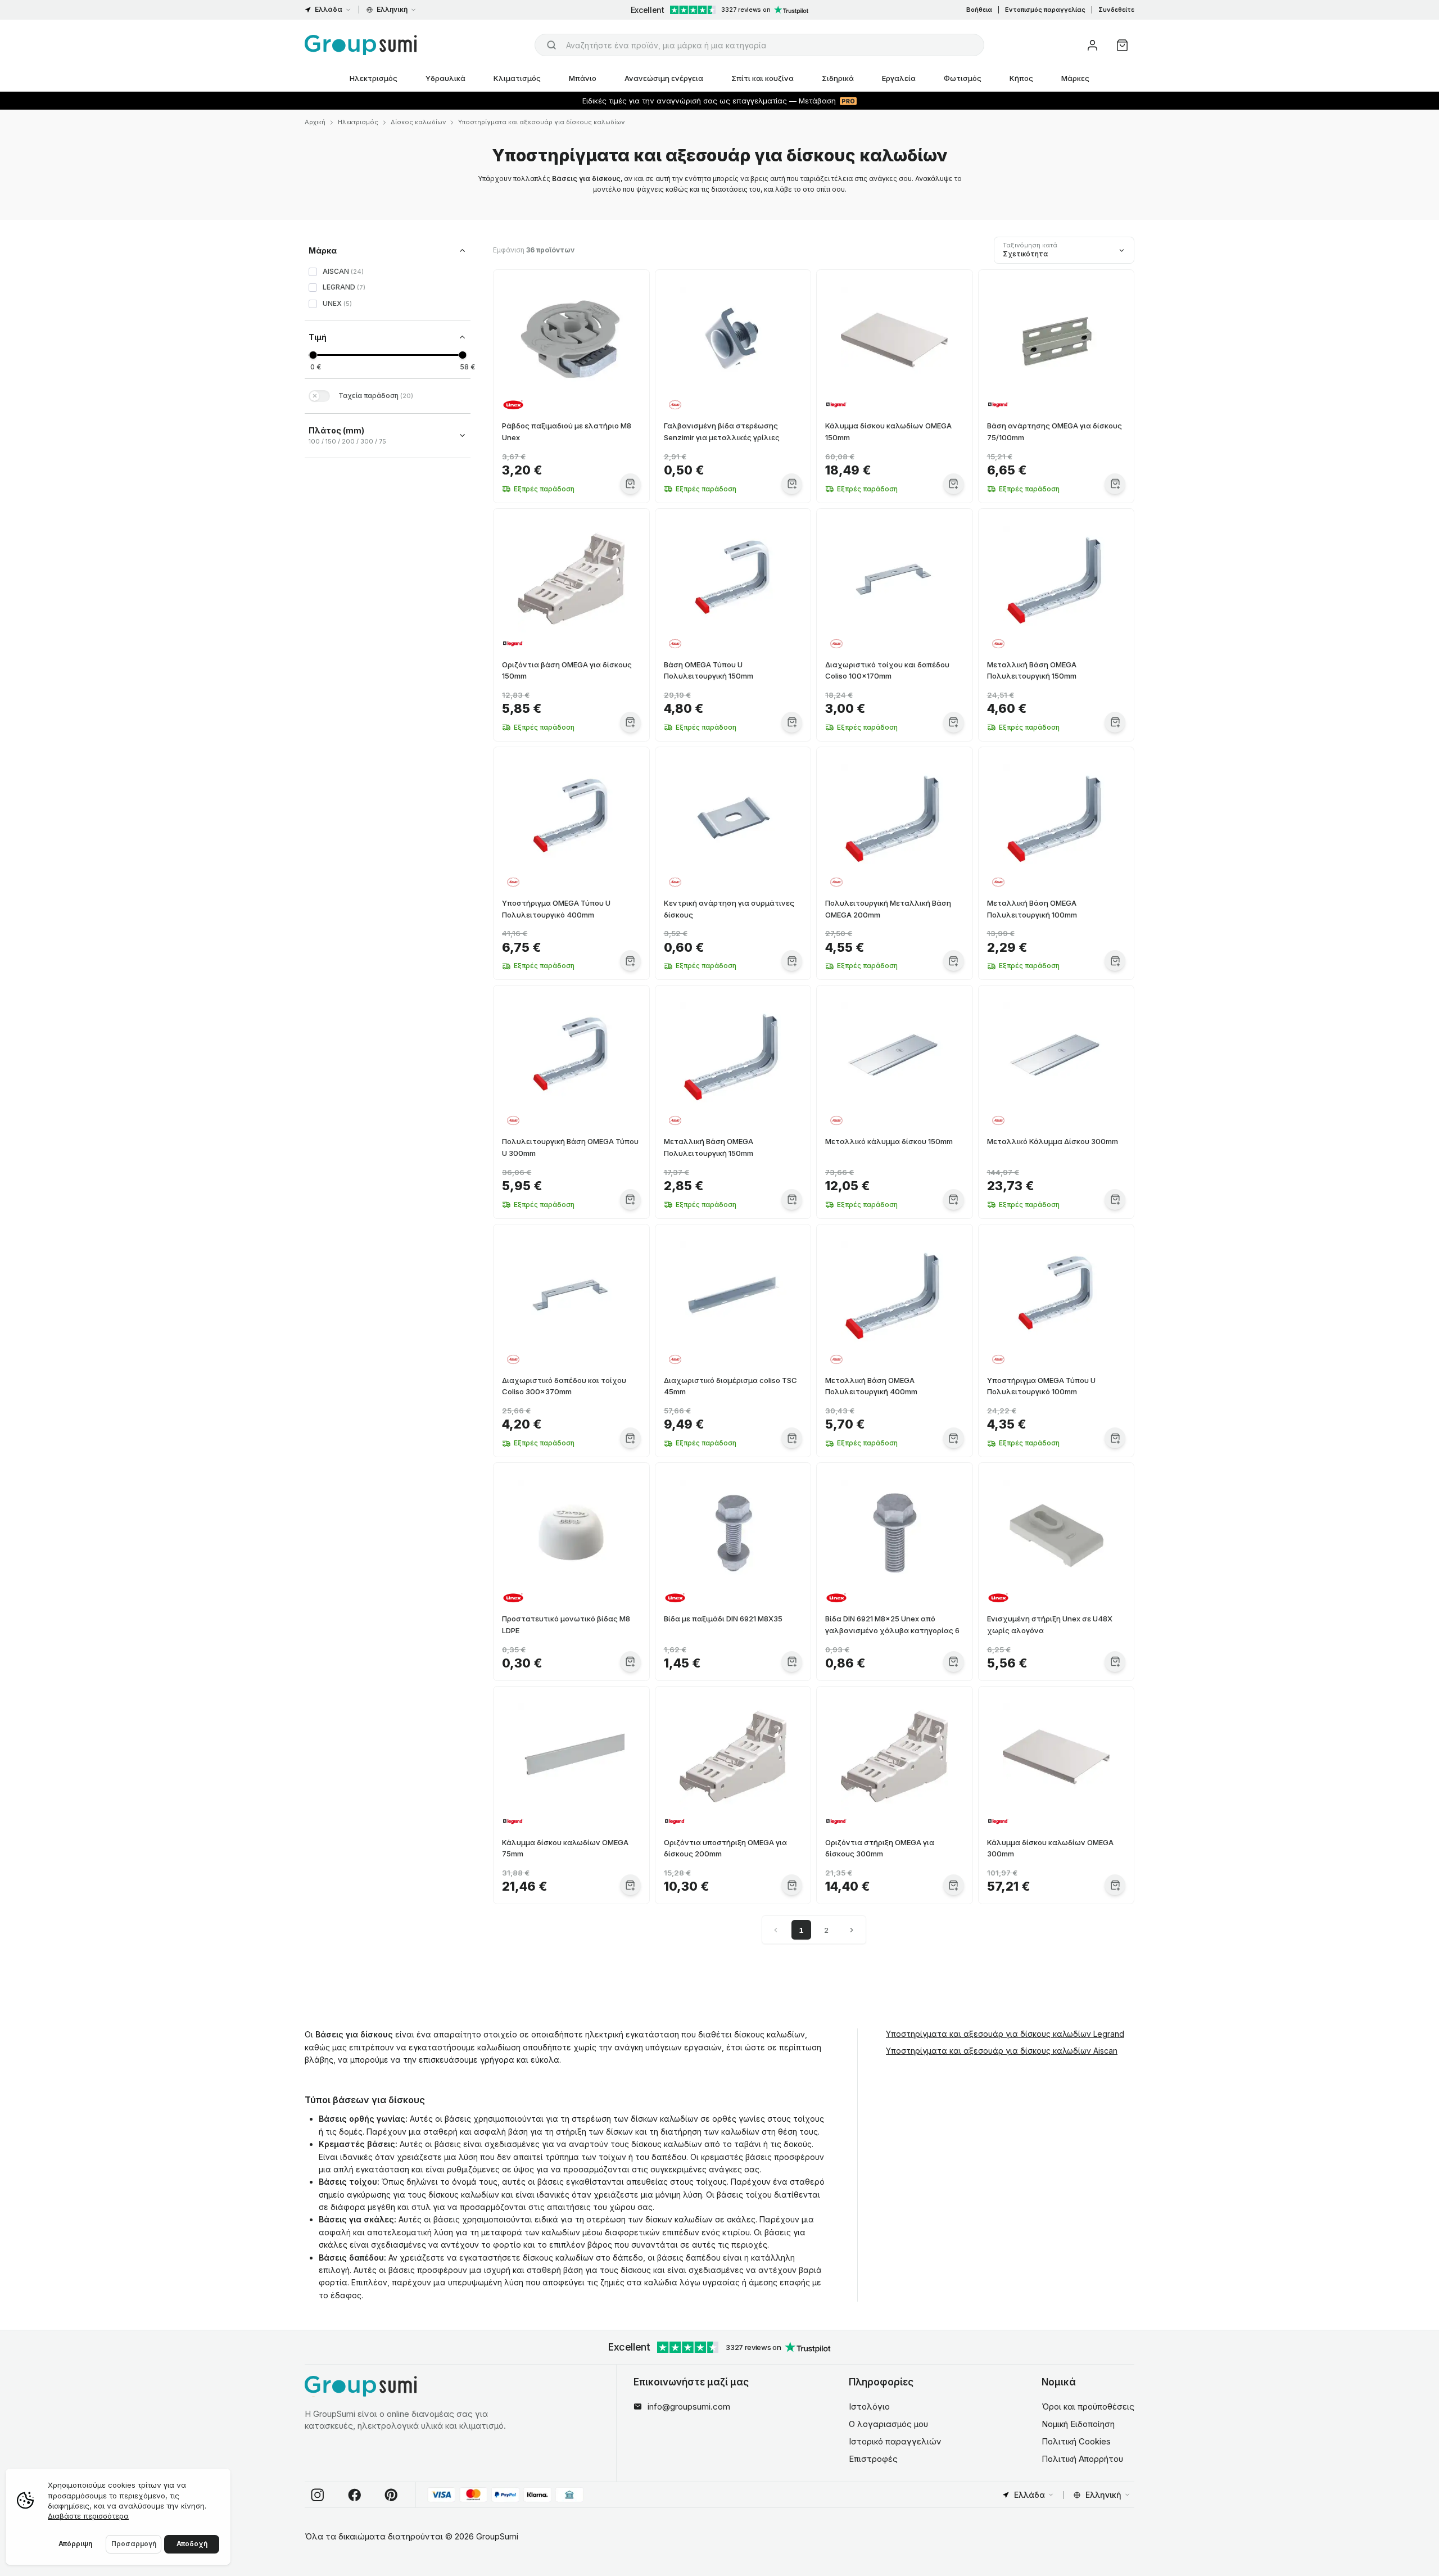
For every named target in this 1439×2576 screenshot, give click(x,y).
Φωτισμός (963, 78)
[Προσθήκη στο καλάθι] (630, 484)
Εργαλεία (899, 78)
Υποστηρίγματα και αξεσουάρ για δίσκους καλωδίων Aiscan (1002, 2051)
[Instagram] (318, 2495)
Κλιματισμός (517, 78)
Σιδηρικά (838, 78)
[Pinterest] (391, 2495)
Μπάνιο (583, 78)
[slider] (313, 355)
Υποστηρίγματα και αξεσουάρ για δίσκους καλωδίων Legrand (1005, 2034)
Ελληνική (392, 9)
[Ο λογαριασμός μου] (1092, 45)
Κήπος (1021, 78)
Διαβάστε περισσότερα (88, 2516)
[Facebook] (355, 2495)
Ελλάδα (329, 9)
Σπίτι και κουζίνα (763, 78)
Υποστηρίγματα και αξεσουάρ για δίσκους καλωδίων (541, 122)
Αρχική (315, 122)
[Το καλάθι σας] (1122, 45)
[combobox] (759, 45)
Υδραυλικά (445, 78)
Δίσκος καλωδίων (418, 122)
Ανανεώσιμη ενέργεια (664, 78)
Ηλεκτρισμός (374, 78)
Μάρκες (1075, 78)
